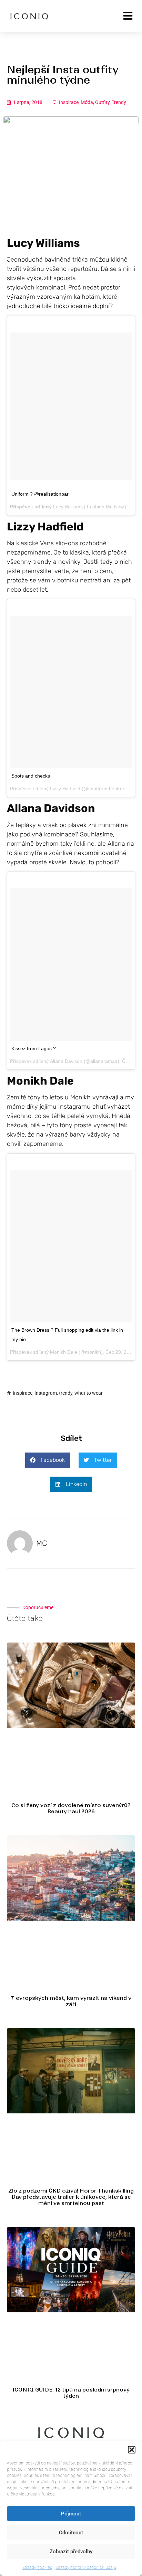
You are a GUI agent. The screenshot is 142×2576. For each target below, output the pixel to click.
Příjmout (71, 2514)
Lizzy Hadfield (65, 789)
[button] (132, 2450)
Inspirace (69, 102)
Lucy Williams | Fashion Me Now (88, 507)
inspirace (23, 1393)
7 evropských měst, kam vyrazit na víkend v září (71, 2001)
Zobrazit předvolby (71, 2552)
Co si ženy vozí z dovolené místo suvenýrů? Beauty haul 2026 (71, 1808)
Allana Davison (66, 1061)
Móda (87, 102)
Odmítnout (71, 2533)
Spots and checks (31, 776)
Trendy (119, 102)
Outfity (102, 102)
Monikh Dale (64, 1352)
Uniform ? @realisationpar (40, 494)
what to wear (89, 1393)
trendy (66, 1393)
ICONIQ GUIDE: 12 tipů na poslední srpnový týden (71, 2393)
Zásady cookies (37, 2567)
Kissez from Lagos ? (34, 1048)
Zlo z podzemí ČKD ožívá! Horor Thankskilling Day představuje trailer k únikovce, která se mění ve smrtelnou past (71, 2197)
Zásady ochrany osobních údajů (86, 2567)
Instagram (46, 1393)
